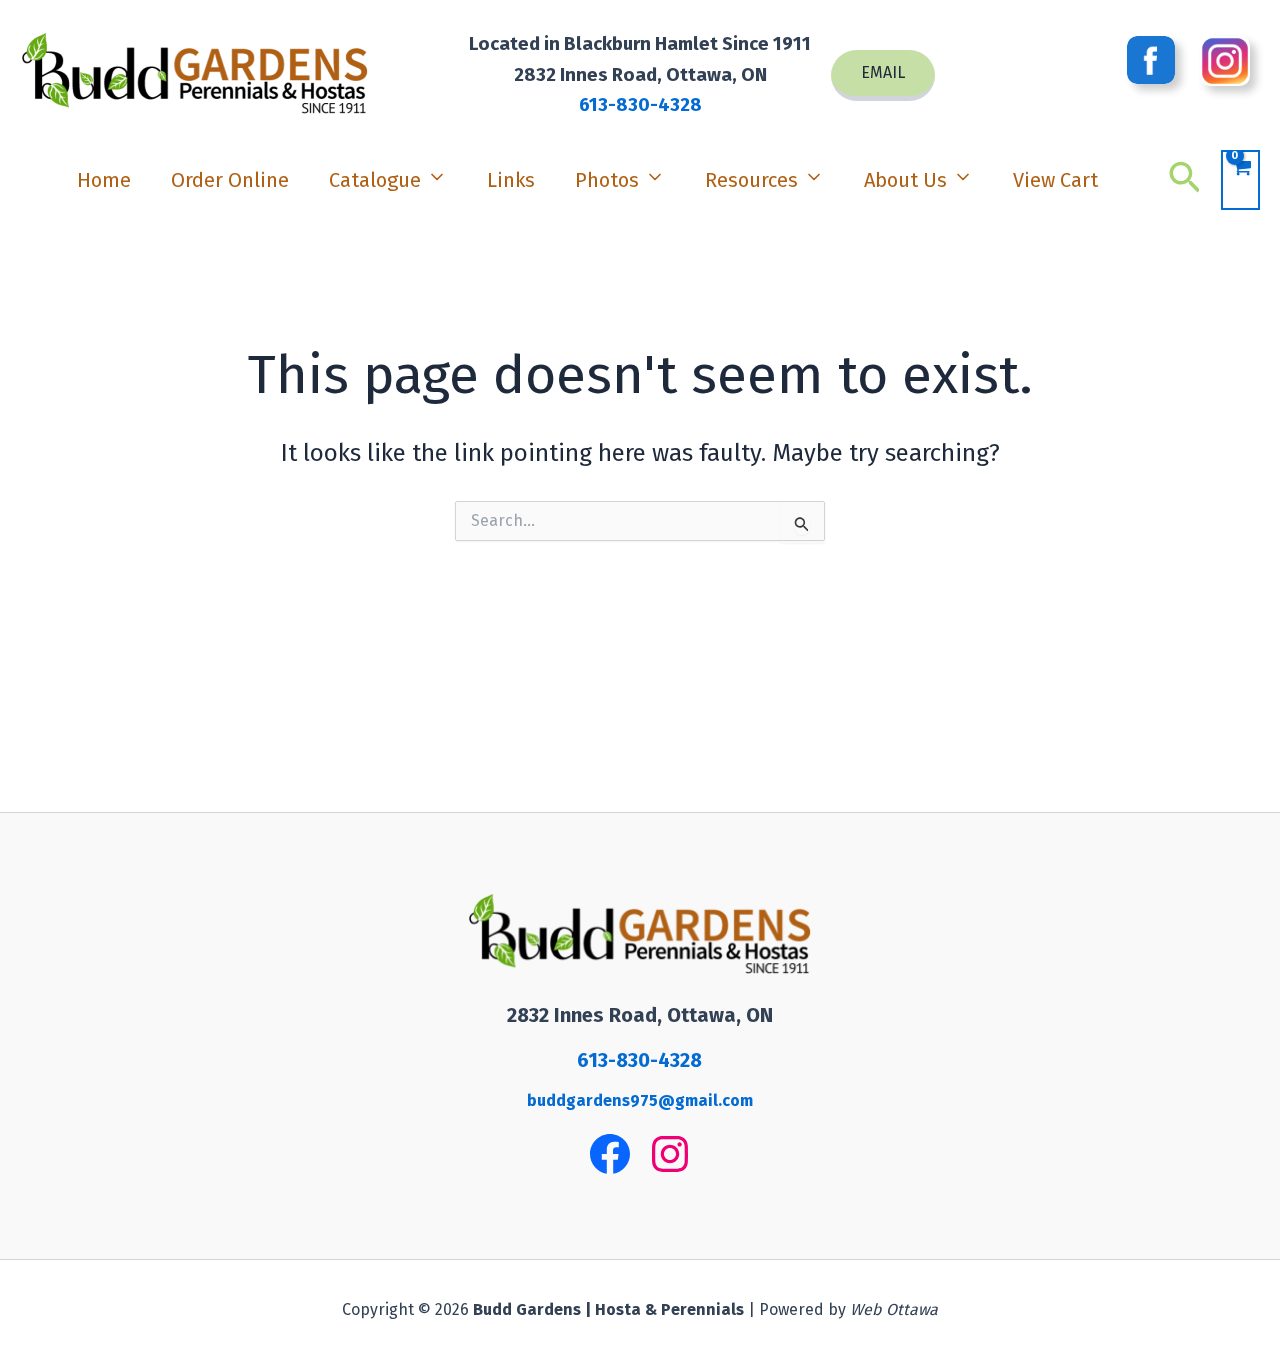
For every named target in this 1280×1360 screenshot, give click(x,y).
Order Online (230, 180)
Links (511, 180)
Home (104, 180)
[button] (883, 75)
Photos (607, 180)
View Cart (1055, 180)
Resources (751, 180)
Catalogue (375, 180)
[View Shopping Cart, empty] (1240, 179)
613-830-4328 (640, 105)
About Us (905, 180)
